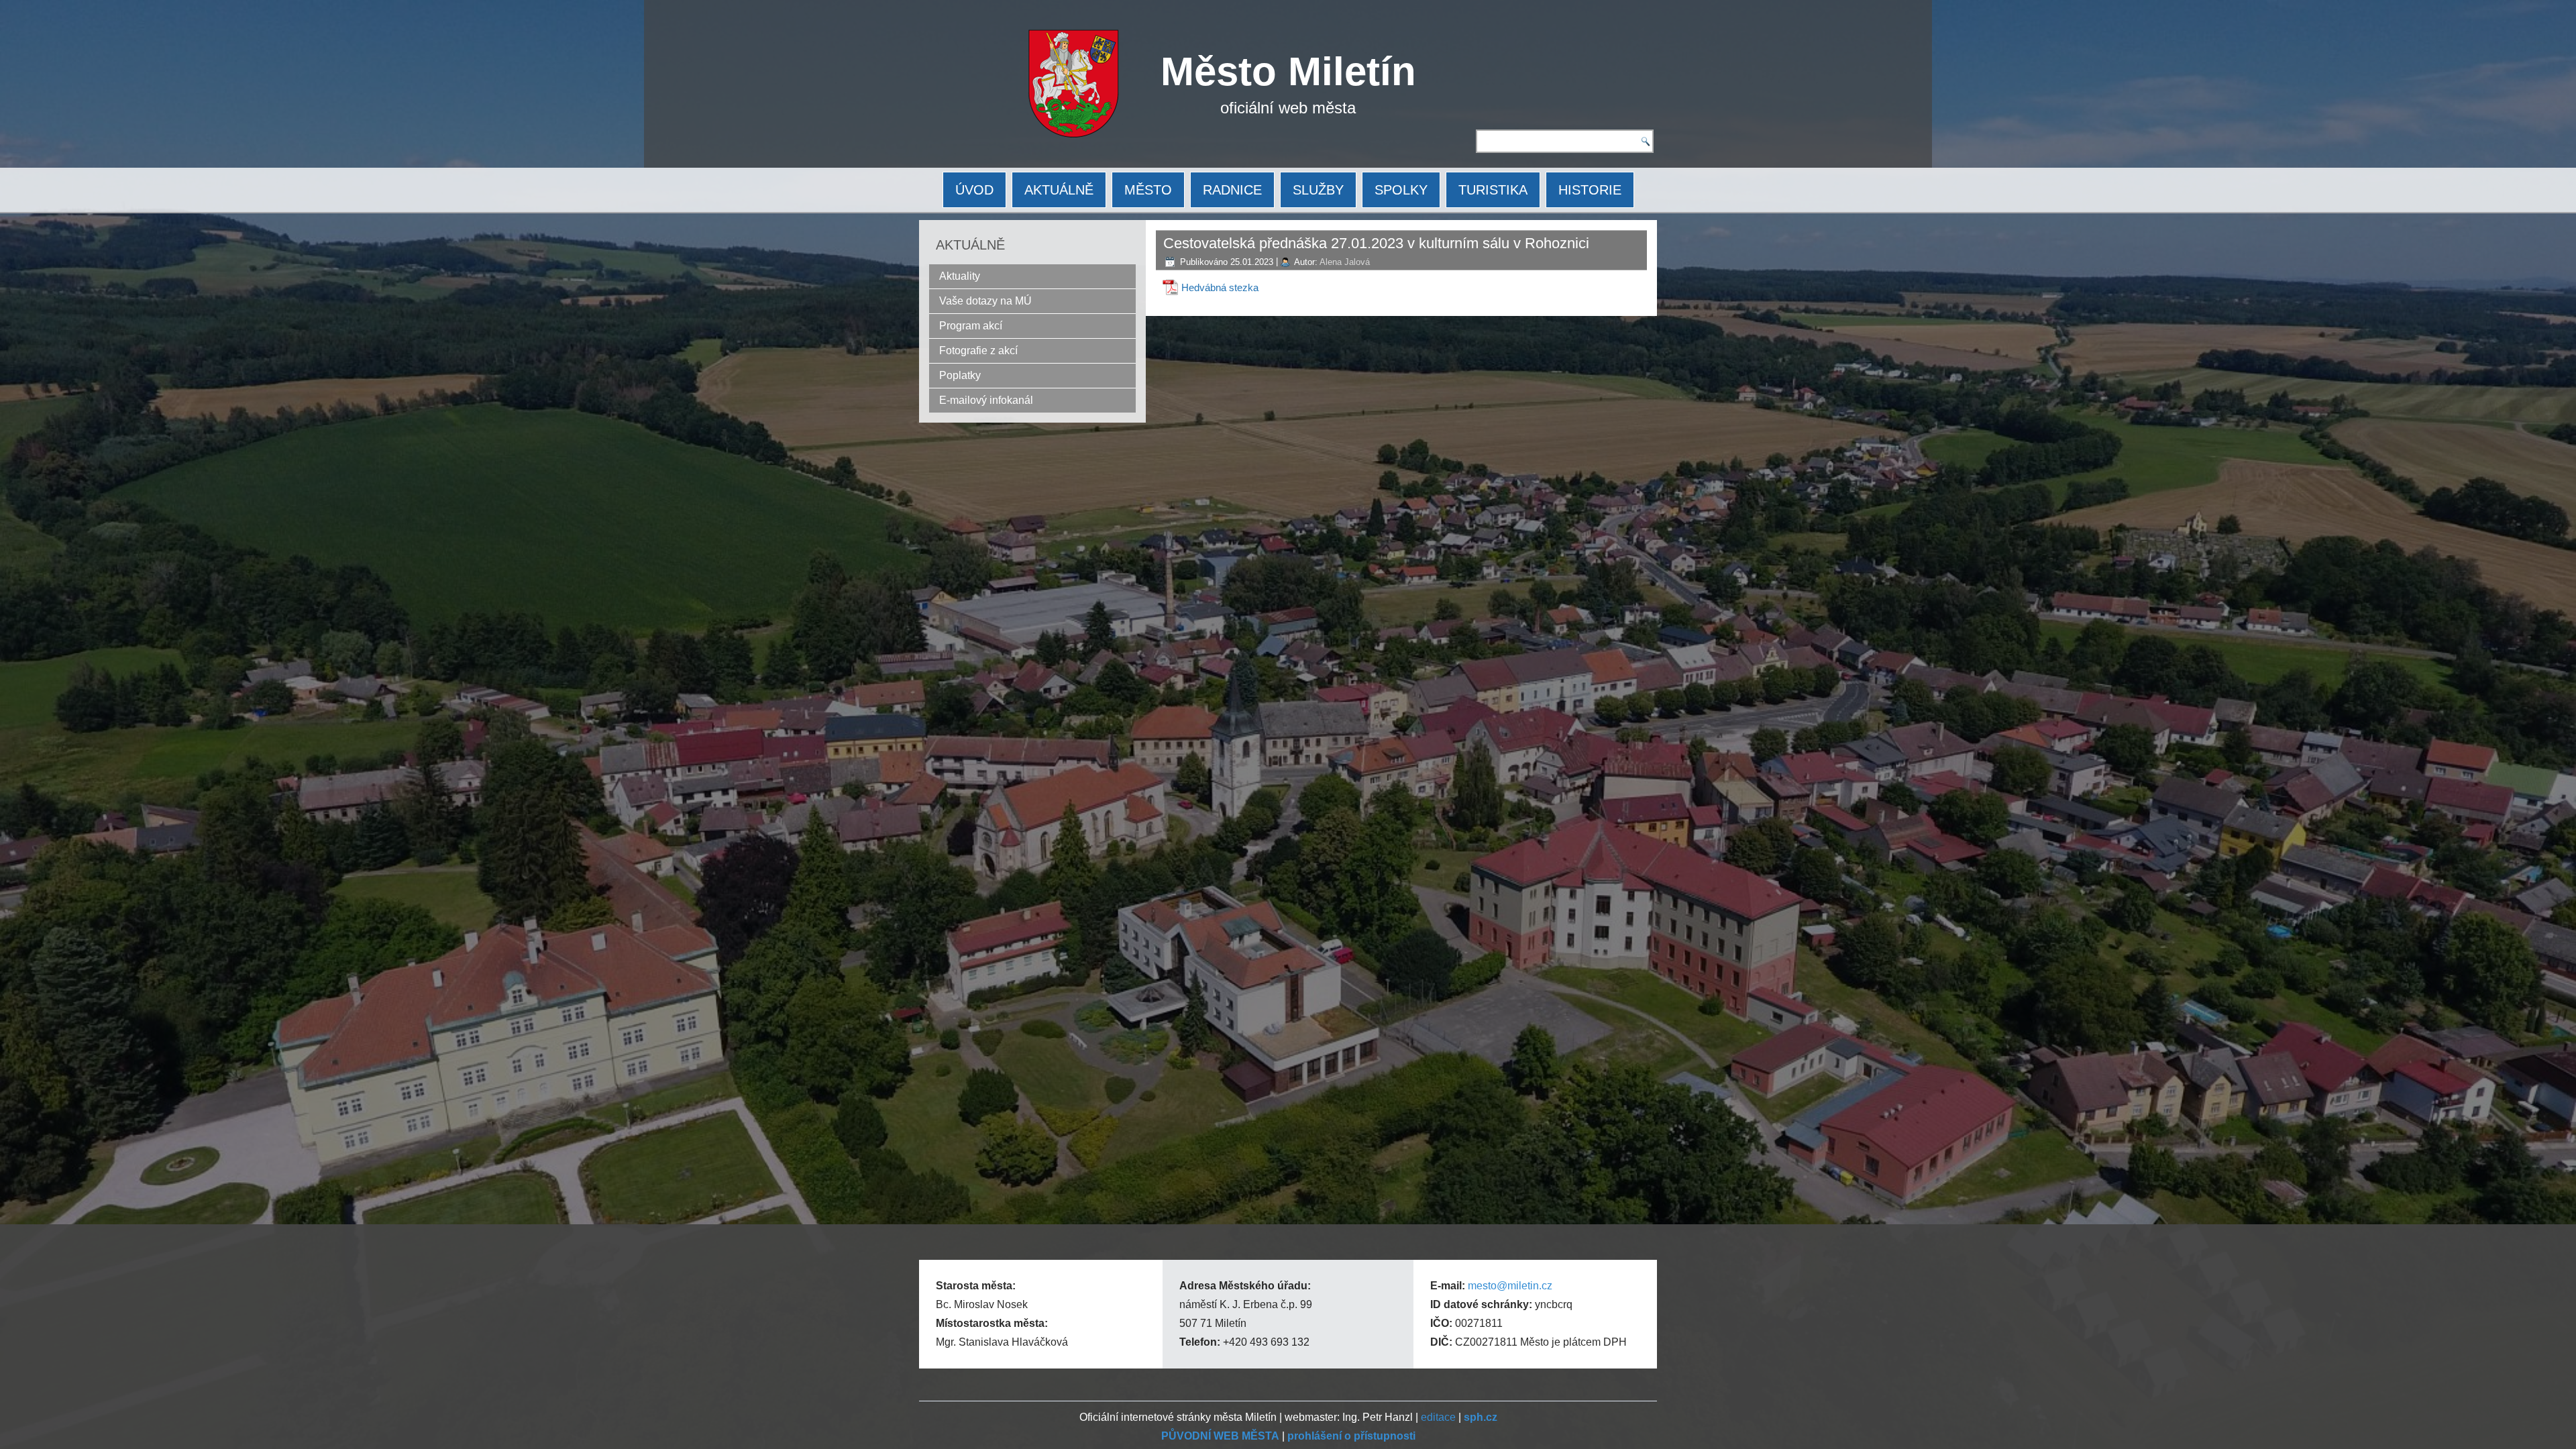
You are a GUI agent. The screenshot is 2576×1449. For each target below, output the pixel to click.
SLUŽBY (1318, 190)
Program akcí (971, 326)
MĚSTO (1148, 190)
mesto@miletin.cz (1510, 1286)
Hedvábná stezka (1220, 287)
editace (1438, 1417)
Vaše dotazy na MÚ (985, 301)
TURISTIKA (1493, 190)
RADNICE (1232, 190)
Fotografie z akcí (978, 351)
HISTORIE (1590, 190)
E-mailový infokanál (986, 400)
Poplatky (960, 375)
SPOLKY (1401, 190)
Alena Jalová (1345, 262)
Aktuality (960, 276)
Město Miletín (1288, 71)
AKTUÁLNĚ (1059, 190)
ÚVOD (974, 190)
